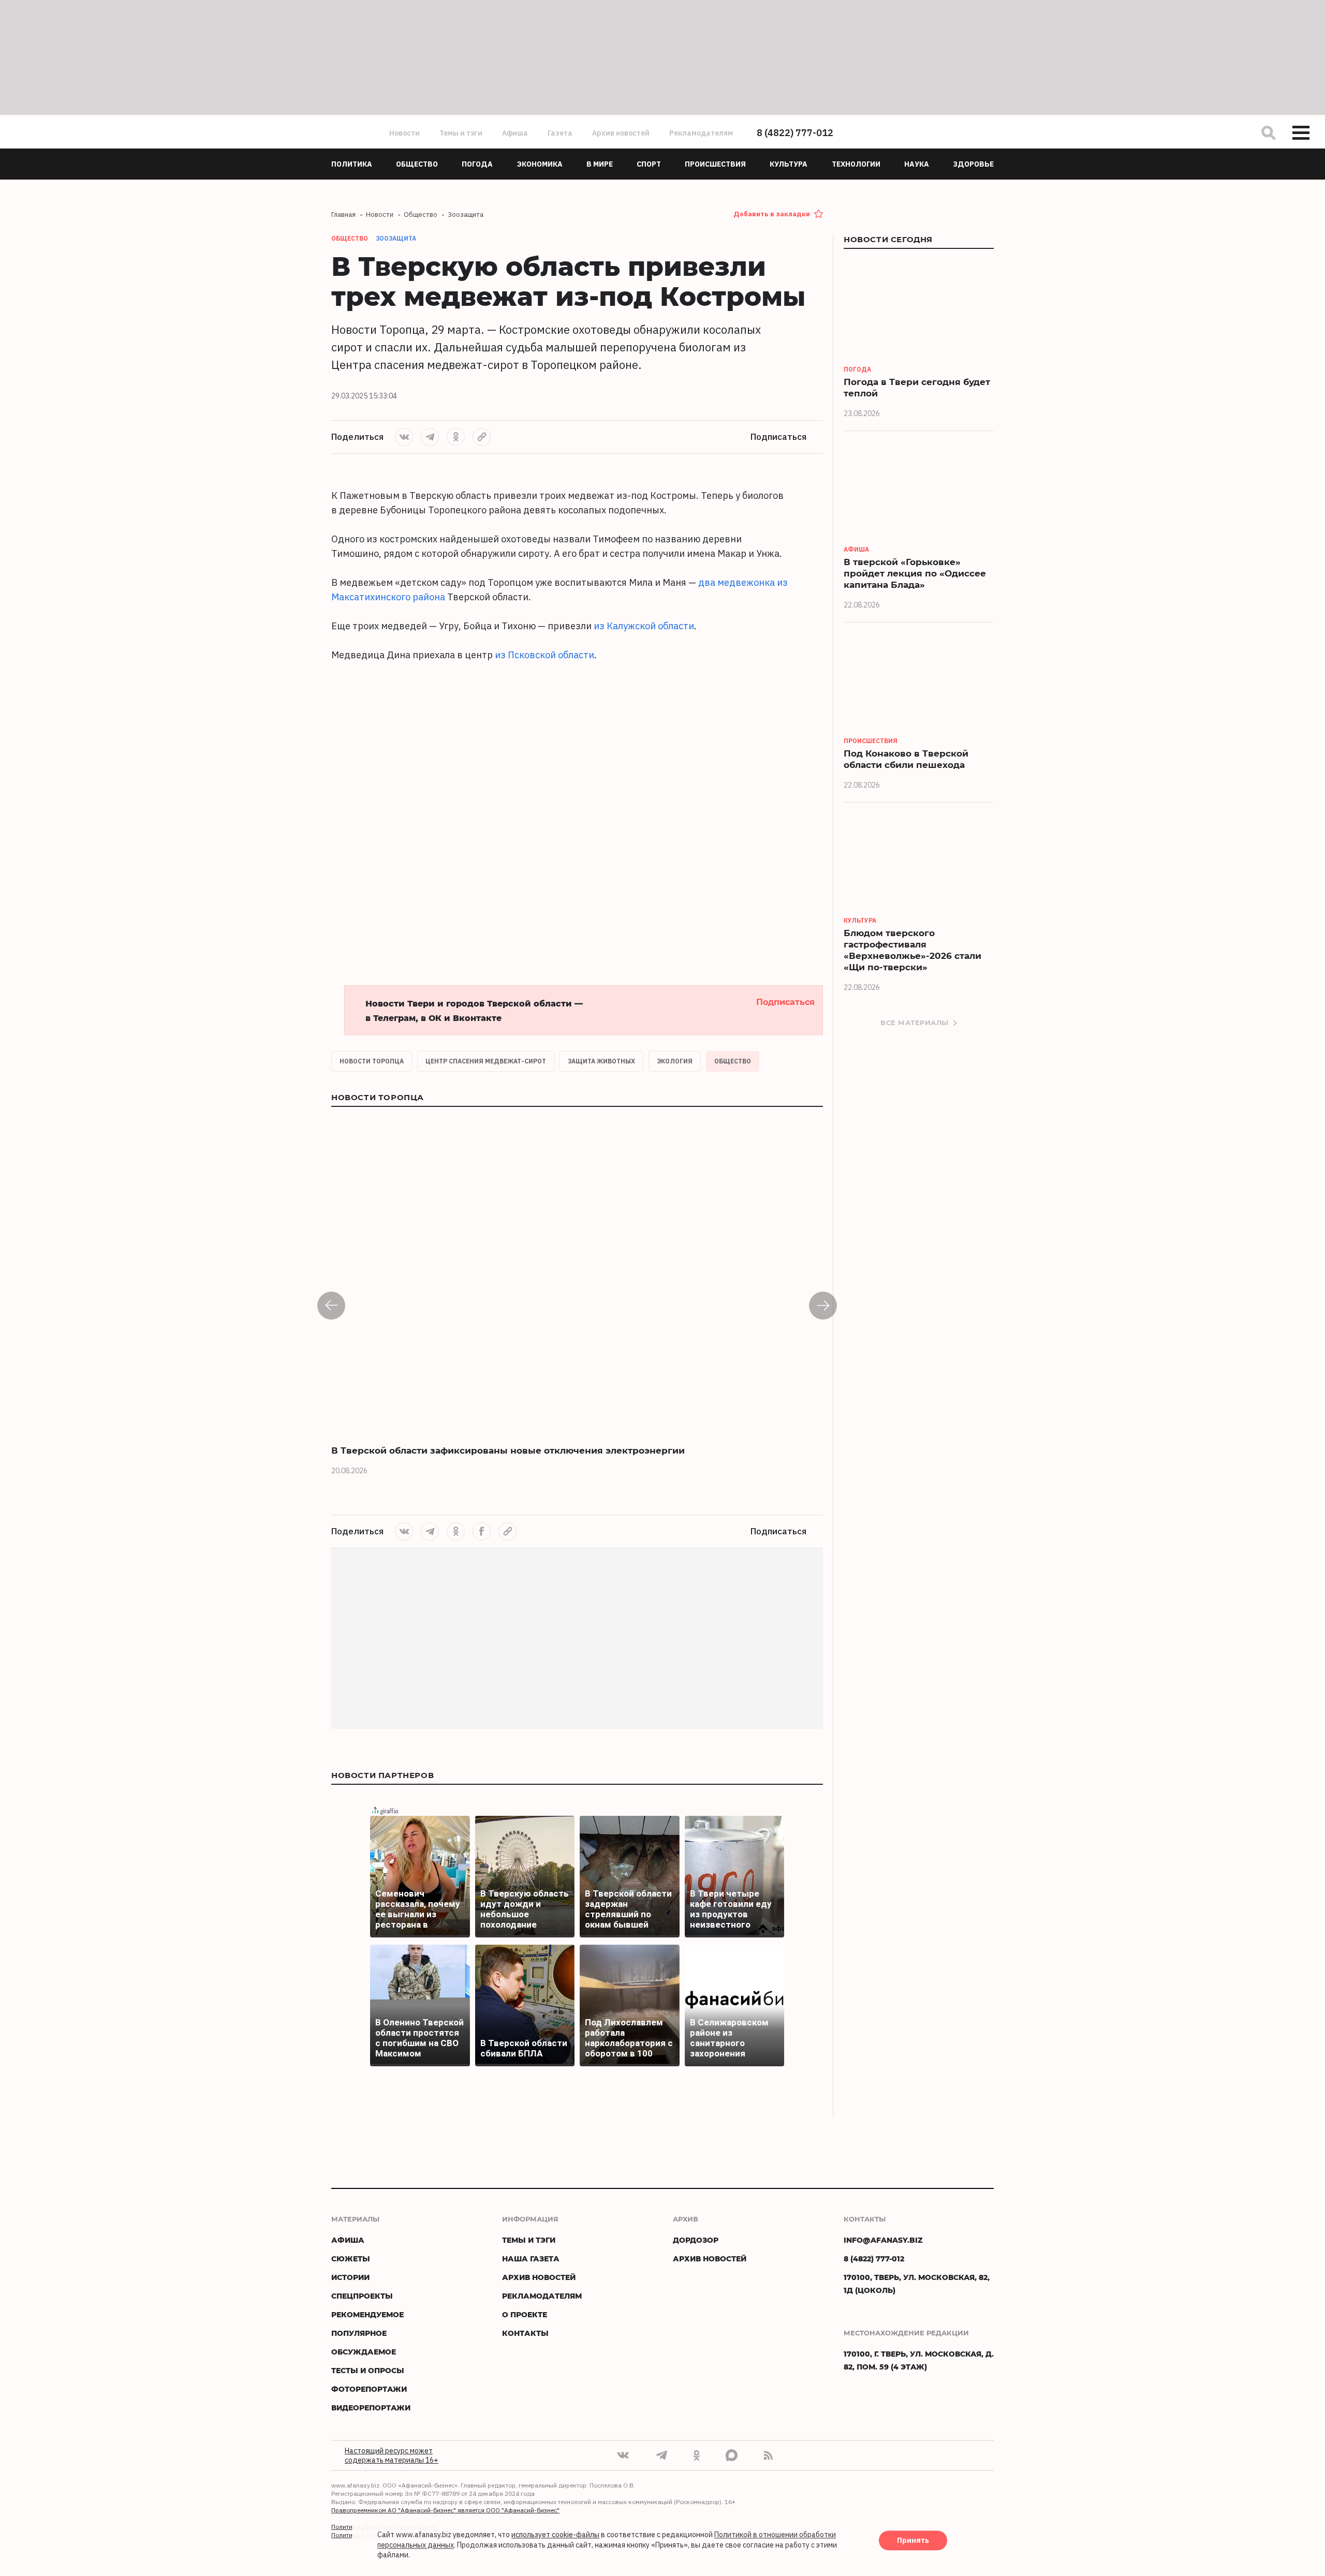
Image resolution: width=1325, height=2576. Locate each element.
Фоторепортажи (369, 2389)
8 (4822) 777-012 (795, 133)
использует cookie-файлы (555, 2535)
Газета (560, 133)
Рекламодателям (701, 133)
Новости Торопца (372, 1061)
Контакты (525, 2333)
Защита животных (601, 1061)
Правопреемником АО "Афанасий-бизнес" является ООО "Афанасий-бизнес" (445, 2510)
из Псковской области (544, 655)
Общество (733, 1061)
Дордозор (696, 2240)
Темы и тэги (461, 133)
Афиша (515, 133)
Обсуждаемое (364, 2352)
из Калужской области (644, 626)
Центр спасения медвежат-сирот (486, 1061)
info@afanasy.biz (883, 2240)
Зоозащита (396, 238)
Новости (404, 133)
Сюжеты (351, 2259)
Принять (913, 2541)
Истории (350, 2277)
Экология (675, 1061)
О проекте (525, 2314)
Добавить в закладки (772, 214)
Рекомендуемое (367, 2314)
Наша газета (531, 2259)
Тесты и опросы (368, 2370)
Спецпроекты (362, 2296)
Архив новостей (621, 133)
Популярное (359, 2333)
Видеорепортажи (371, 2408)
